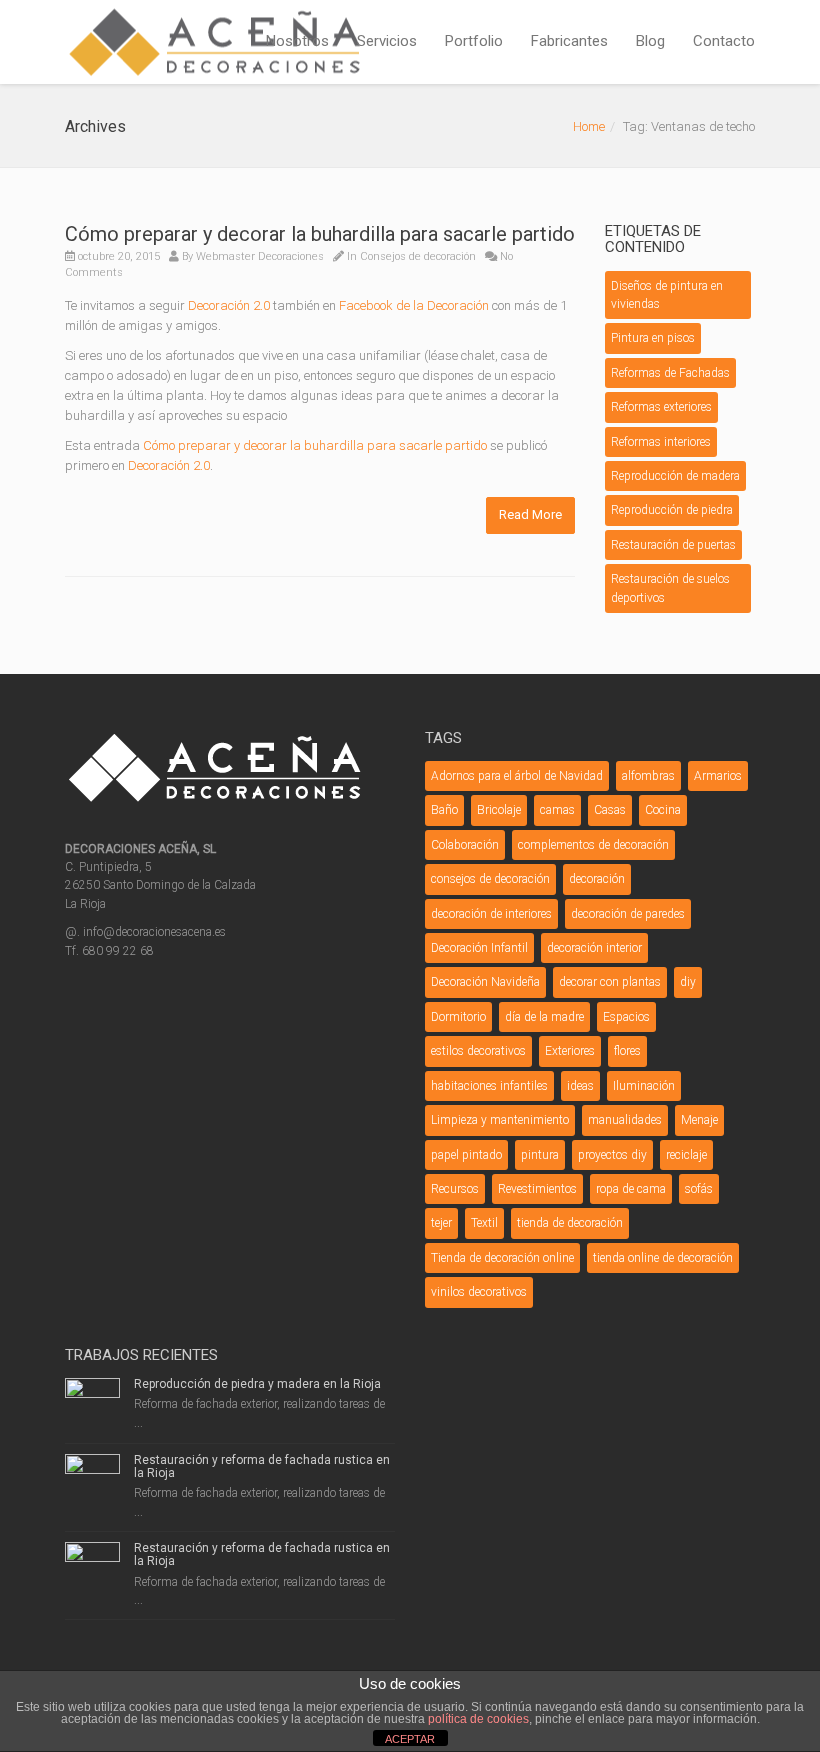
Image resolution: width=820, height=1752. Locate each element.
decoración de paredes (628, 914)
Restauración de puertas (673, 545)
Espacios (626, 1017)
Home (589, 126)
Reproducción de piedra (672, 510)
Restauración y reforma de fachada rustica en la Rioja (262, 1466)
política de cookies (478, 1719)
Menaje (699, 1120)
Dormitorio (458, 1017)
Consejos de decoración (418, 256)
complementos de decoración (593, 845)
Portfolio (474, 41)
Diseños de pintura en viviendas (667, 295)
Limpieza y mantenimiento (500, 1120)
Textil (484, 1223)
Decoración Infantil (479, 948)
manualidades (625, 1120)
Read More (530, 514)
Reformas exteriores (661, 407)
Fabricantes (569, 41)
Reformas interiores (661, 442)
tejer (441, 1223)
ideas (580, 1086)
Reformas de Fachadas (670, 373)
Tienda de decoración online (502, 1258)
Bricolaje (499, 810)
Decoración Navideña (485, 982)
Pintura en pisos (653, 338)
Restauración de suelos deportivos (670, 588)
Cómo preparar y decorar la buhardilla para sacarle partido (320, 234)
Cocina (663, 810)
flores (627, 1051)
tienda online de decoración (663, 1258)
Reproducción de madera (675, 476)
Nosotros (297, 41)
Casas (610, 810)
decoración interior (594, 948)
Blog (650, 41)
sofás (699, 1189)
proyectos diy (612, 1155)
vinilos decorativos (479, 1292)
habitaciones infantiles (489, 1086)
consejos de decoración (490, 879)
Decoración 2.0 (229, 305)
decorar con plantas (610, 982)
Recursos (455, 1189)
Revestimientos (537, 1189)
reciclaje (686, 1155)
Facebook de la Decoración (414, 305)
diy (688, 982)
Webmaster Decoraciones (260, 256)
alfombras (648, 776)
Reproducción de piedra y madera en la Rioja (257, 1384)
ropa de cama (631, 1189)
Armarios (718, 776)
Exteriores (570, 1051)
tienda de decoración (570, 1223)
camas (557, 810)
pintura (540, 1155)
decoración (597, 879)
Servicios (387, 41)
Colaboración (465, 845)
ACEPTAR (410, 1739)
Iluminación (644, 1086)
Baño (444, 810)
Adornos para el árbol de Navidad (517, 776)
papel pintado (466, 1155)
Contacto (724, 41)
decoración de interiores (491, 914)
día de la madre (544, 1017)
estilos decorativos (478, 1051)
